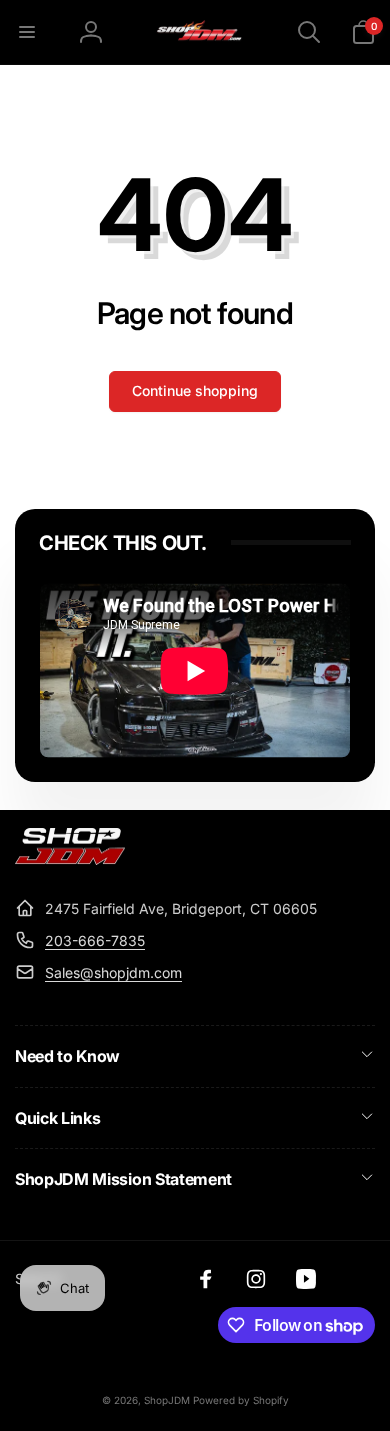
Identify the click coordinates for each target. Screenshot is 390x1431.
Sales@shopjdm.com (113, 972)
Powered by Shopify (241, 1400)
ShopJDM (167, 1400)
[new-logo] (70, 859)
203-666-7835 (95, 940)
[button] (27, 32)
